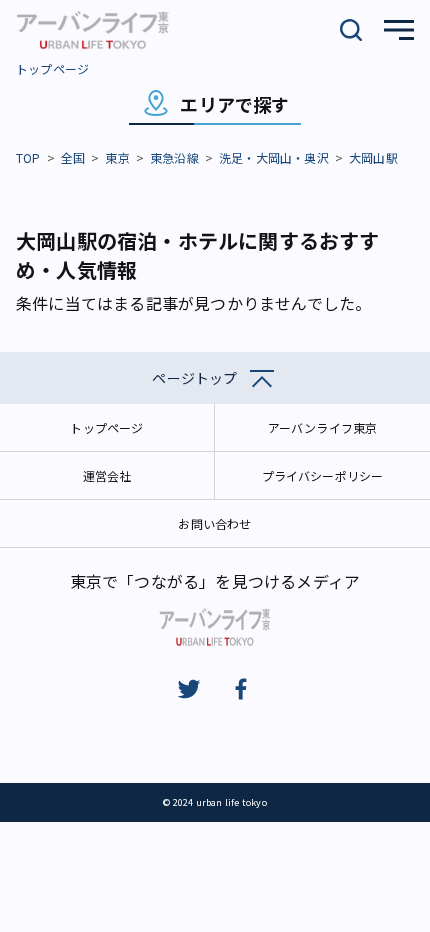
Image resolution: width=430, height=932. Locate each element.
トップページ (52, 68)
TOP (28, 157)
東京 (117, 157)
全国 (73, 157)
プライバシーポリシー (323, 475)
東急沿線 (174, 157)
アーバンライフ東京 (323, 427)
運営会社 (107, 475)
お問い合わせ (214, 523)
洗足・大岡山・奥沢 (274, 157)
